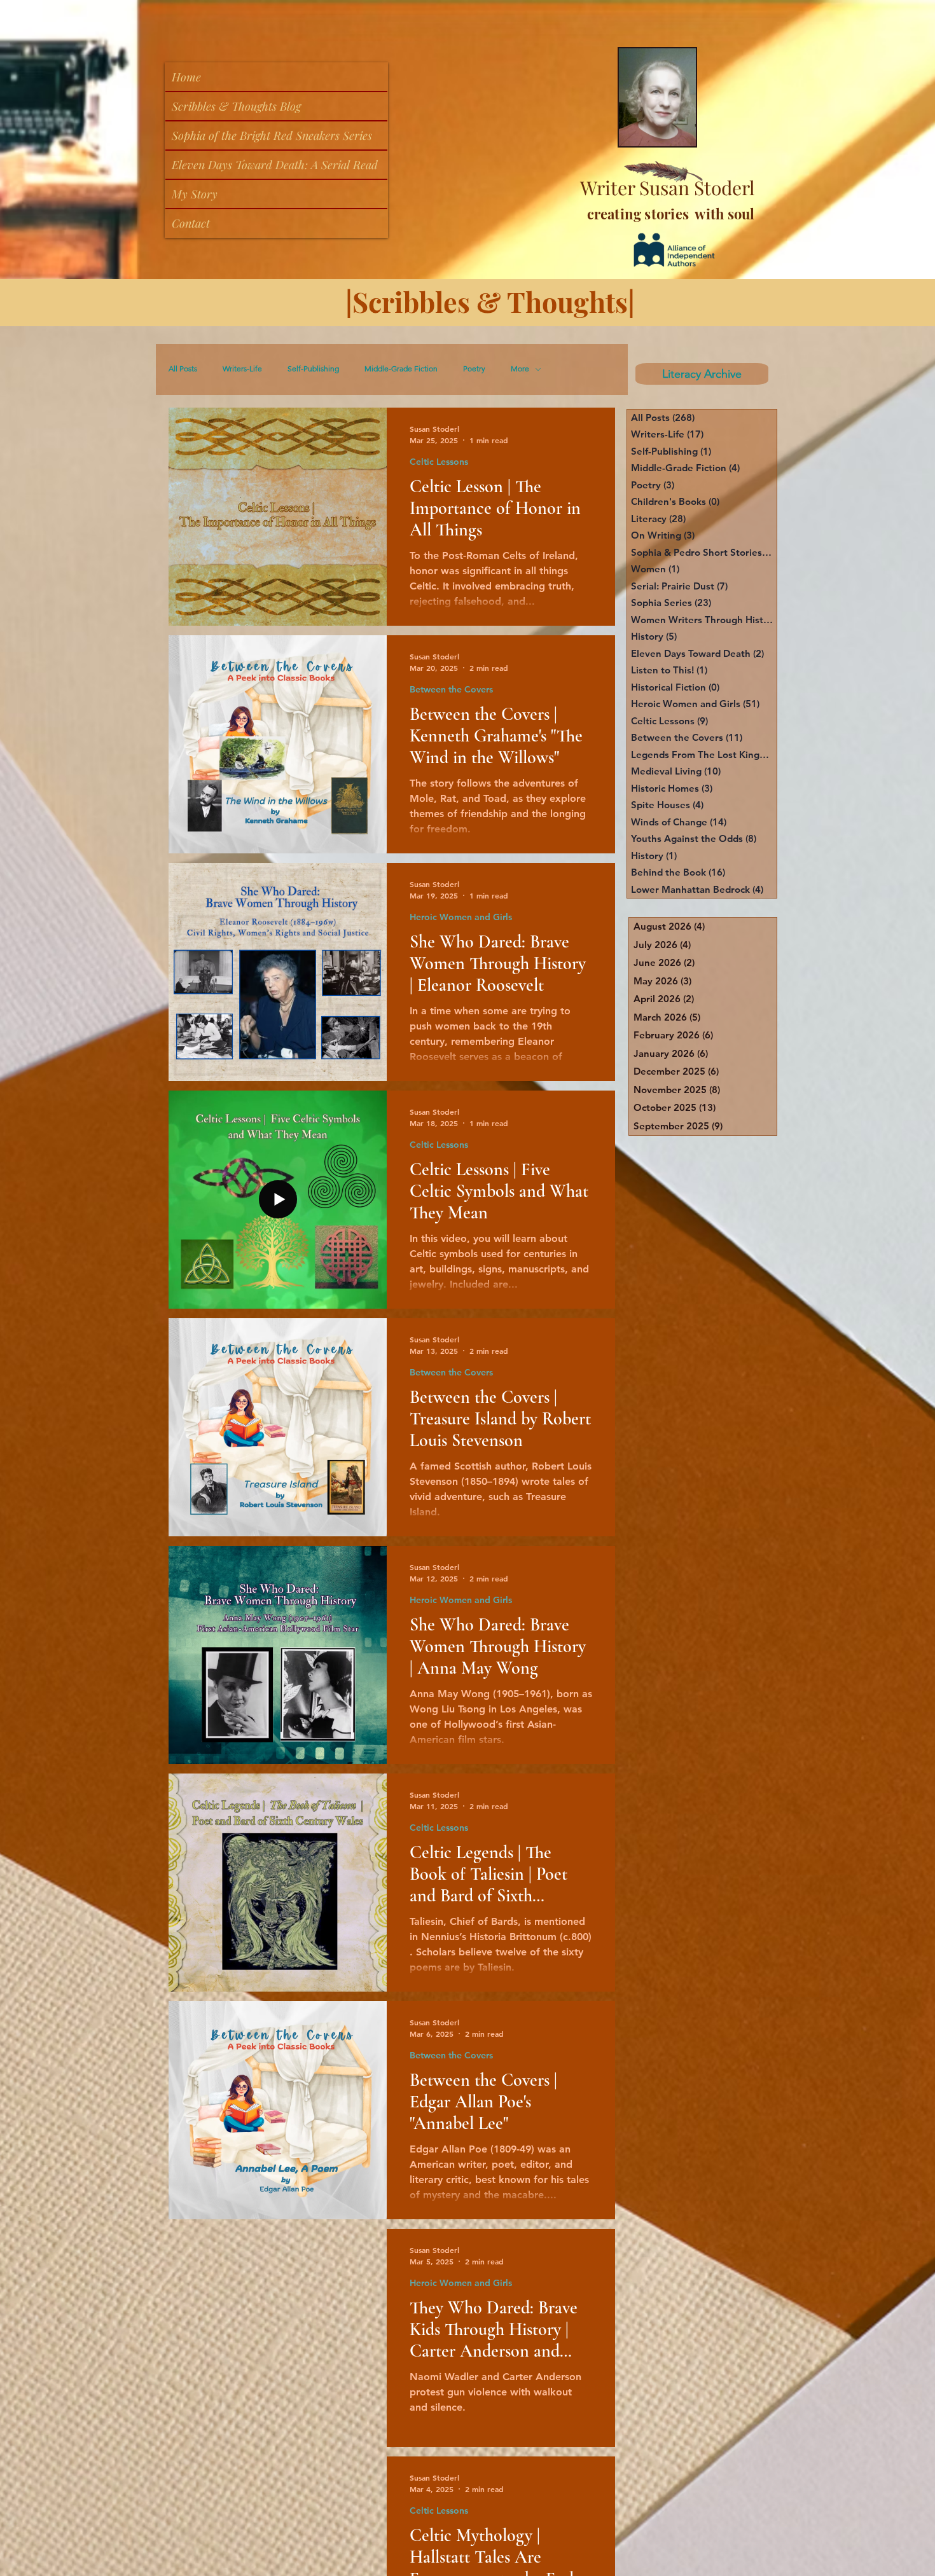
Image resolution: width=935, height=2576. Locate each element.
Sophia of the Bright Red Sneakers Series (272, 135)
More (520, 369)
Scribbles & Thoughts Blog (236, 106)
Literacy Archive (700, 374)
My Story (195, 194)
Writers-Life (242, 369)
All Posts (183, 369)
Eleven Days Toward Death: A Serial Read (275, 165)
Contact (191, 223)
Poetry (474, 369)
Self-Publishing (313, 369)
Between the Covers (451, 690)
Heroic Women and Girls (461, 917)
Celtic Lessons (439, 462)
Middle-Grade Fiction (401, 369)
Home (186, 77)
